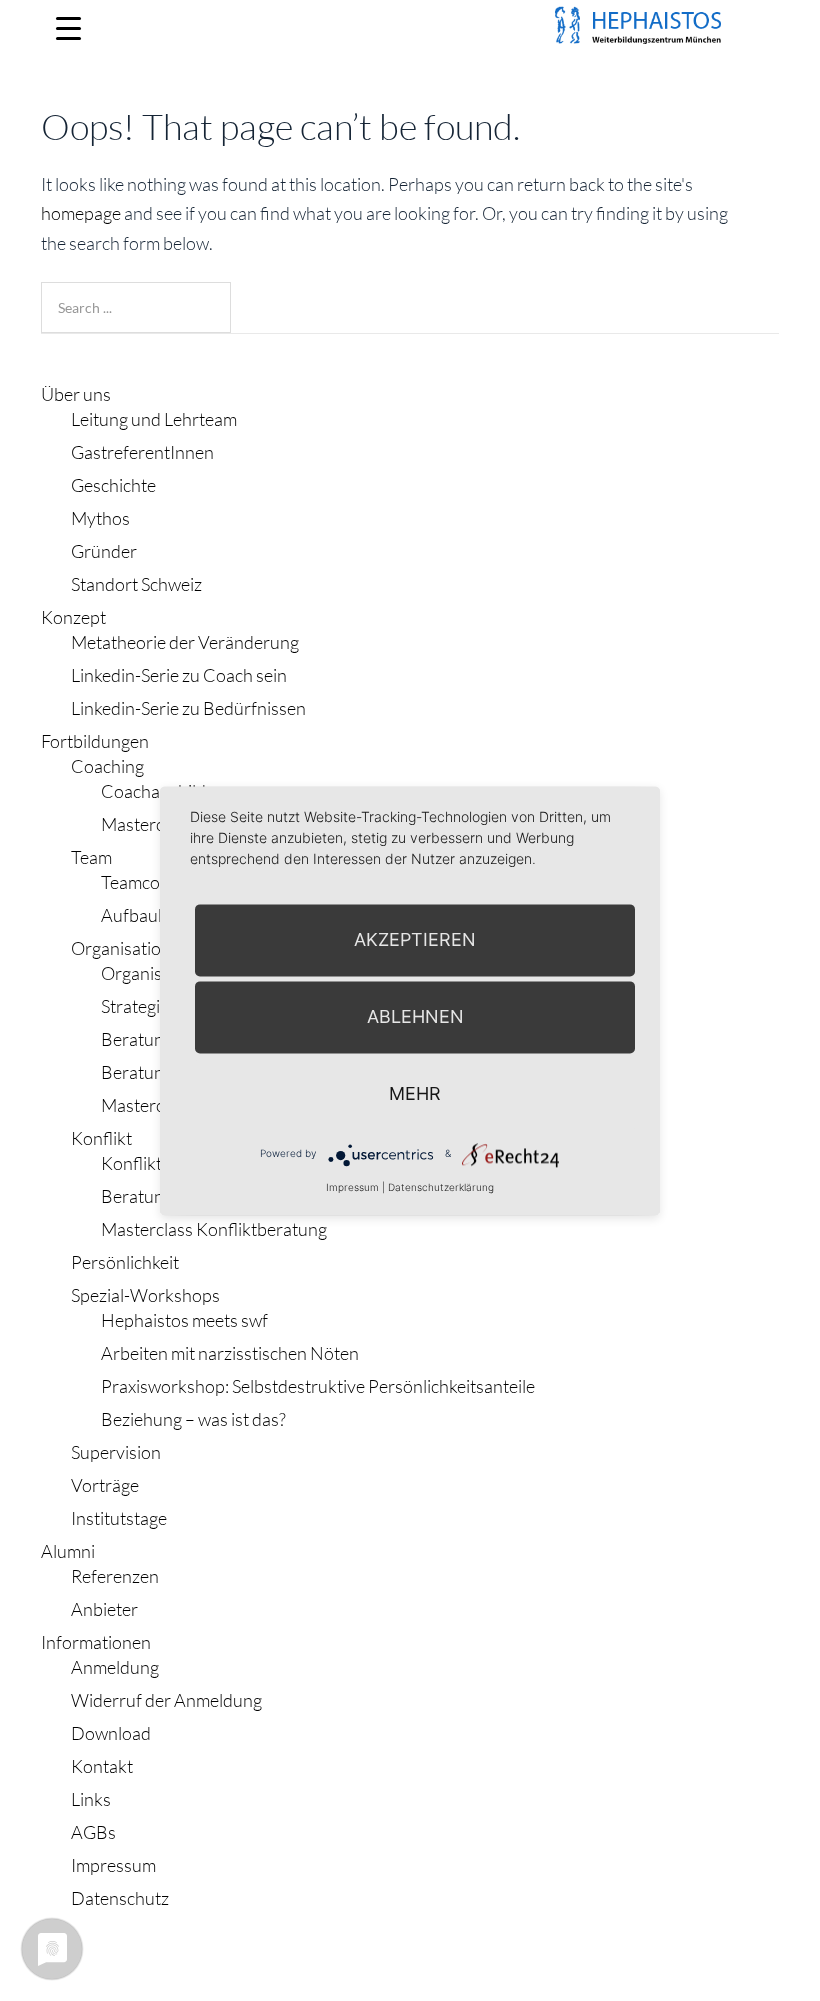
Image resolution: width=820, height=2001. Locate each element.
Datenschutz (120, 1898)
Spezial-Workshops (145, 1295)
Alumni (68, 1551)
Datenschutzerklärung (441, 1187)
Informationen (96, 1642)
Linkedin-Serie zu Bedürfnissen (188, 708)
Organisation (121, 948)
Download (111, 1733)
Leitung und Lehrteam (154, 419)
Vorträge (105, 1485)
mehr (415, 1093)
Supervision (116, 1452)
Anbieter (104, 1609)
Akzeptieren (415, 939)
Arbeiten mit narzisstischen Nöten (230, 1353)
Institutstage (119, 1518)
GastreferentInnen (142, 452)
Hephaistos (151, 50)
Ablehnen (415, 1016)
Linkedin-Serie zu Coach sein (179, 675)
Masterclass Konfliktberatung (214, 1229)
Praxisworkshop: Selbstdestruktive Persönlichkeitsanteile (318, 1386)
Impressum (113, 1865)
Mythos (100, 518)
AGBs (93, 1832)
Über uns (76, 394)
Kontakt (102, 1766)
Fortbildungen (95, 741)
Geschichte (113, 485)
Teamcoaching (155, 882)
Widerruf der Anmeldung (166, 1700)
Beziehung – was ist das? (193, 1419)
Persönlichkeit (125, 1262)
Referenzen (115, 1576)
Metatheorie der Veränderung (185, 642)
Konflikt (101, 1138)
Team (91, 857)
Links (91, 1799)
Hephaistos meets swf (184, 1320)
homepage (81, 213)
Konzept (73, 617)
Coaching (107, 766)
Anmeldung (115, 1667)
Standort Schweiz (136, 584)
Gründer (104, 551)
